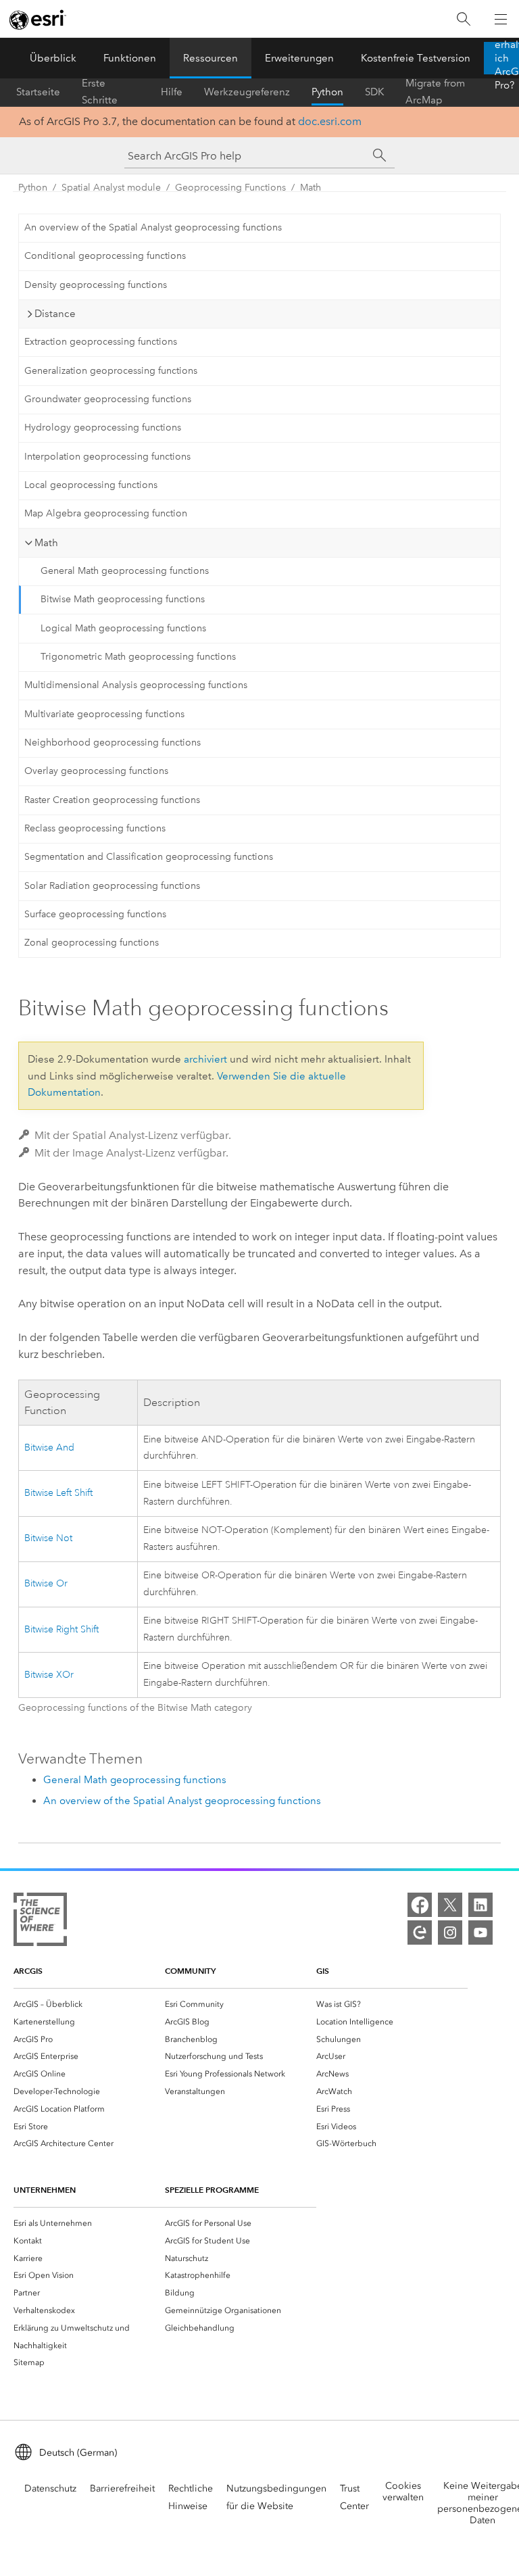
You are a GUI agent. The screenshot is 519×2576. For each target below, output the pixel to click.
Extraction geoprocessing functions (101, 342)
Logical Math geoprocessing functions (123, 628)
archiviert (205, 1059)
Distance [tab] (55, 314)
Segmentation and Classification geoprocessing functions (149, 857)
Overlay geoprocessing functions (96, 771)
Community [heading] (190, 1971)
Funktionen (130, 58)
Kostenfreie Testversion (416, 58)
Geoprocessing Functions (230, 188)
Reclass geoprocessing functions (95, 828)
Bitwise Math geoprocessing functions (123, 599)
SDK (374, 92)
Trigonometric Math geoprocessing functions (138, 657)
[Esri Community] (420, 1933)
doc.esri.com (330, 121)
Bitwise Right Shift (61, 1629)
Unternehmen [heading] (45, 2190)
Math (311, 188)
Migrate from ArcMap (435, 92)
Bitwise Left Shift (58, 1493)
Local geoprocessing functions (91, 485)
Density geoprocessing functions (96, 285)
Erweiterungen (299, 58)
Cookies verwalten (403, 2492)
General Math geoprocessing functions (125, 571)
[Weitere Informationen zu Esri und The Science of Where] (40, 1922)
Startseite (38, 92)
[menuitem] (89, 2004)
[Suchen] (464, 19)
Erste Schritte (100, 92)
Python (327, 92)
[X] (450, 1905)
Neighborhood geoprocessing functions (113, 743)
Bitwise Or (46, 1583)
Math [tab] (46, 543)
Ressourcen (211, 58)
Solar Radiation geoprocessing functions (112, 886)
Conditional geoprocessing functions (105, 256)
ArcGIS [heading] (28, 1971)
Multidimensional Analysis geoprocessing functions (136, 685)
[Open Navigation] (501, 19)
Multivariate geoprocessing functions (104, 714)
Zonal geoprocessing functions (92, 943)
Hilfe (172, 92)
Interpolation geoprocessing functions (107, 457)
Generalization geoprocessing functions (111, 371)
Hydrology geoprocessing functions (103, 428)
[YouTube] (480, 1933)
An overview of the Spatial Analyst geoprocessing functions (153, 227)
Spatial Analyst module (111, 188)
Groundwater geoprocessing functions (108, 399)
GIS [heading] (323, 1971)
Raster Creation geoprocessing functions (112, 800)
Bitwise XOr (49, 1675)
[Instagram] (450, 1933)
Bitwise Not (48, 1538)
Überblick (53, 58)
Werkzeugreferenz (247, 92)
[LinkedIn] (480, 1905)
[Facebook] (420, 1905)
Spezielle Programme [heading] (212, 2190)
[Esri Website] (38, 20)
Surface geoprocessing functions (95, 914)
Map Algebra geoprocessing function (106, 513)
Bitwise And (49, 1448)
